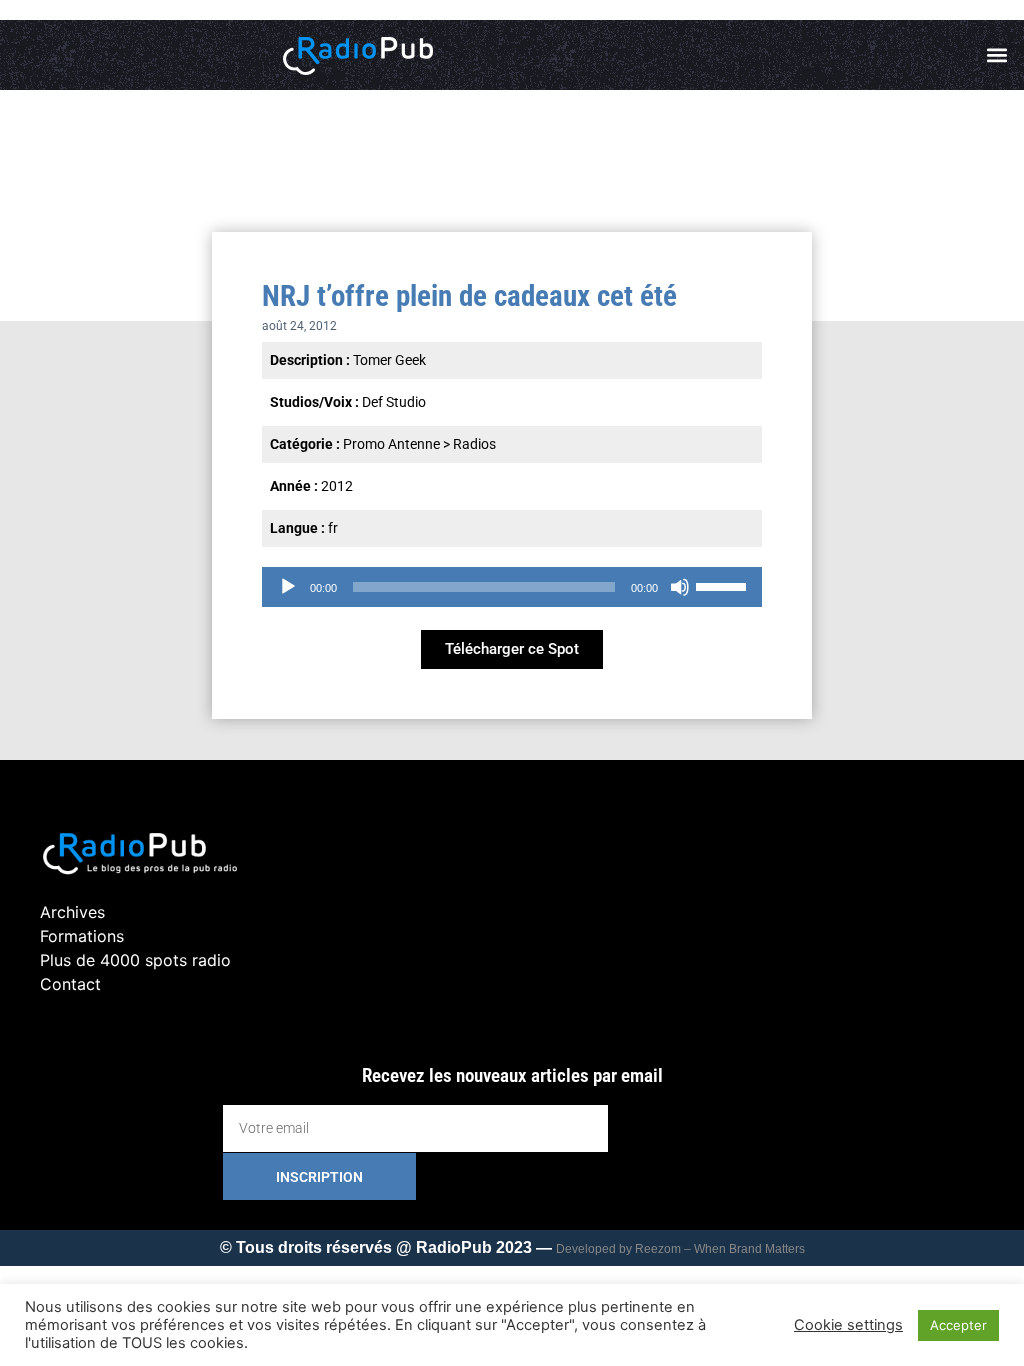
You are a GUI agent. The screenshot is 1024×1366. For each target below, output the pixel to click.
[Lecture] (288, 587)
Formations (82, 936)
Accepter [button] (958, 1325)
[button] (997, 55)
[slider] (724, 585)
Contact (70, 984)
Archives (72, 912)
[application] (512, 587)
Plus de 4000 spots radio (135, 960)
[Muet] (680, 587)
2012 (337, 486)
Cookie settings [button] (848, 1325)
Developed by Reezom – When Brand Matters (680, 1249)
